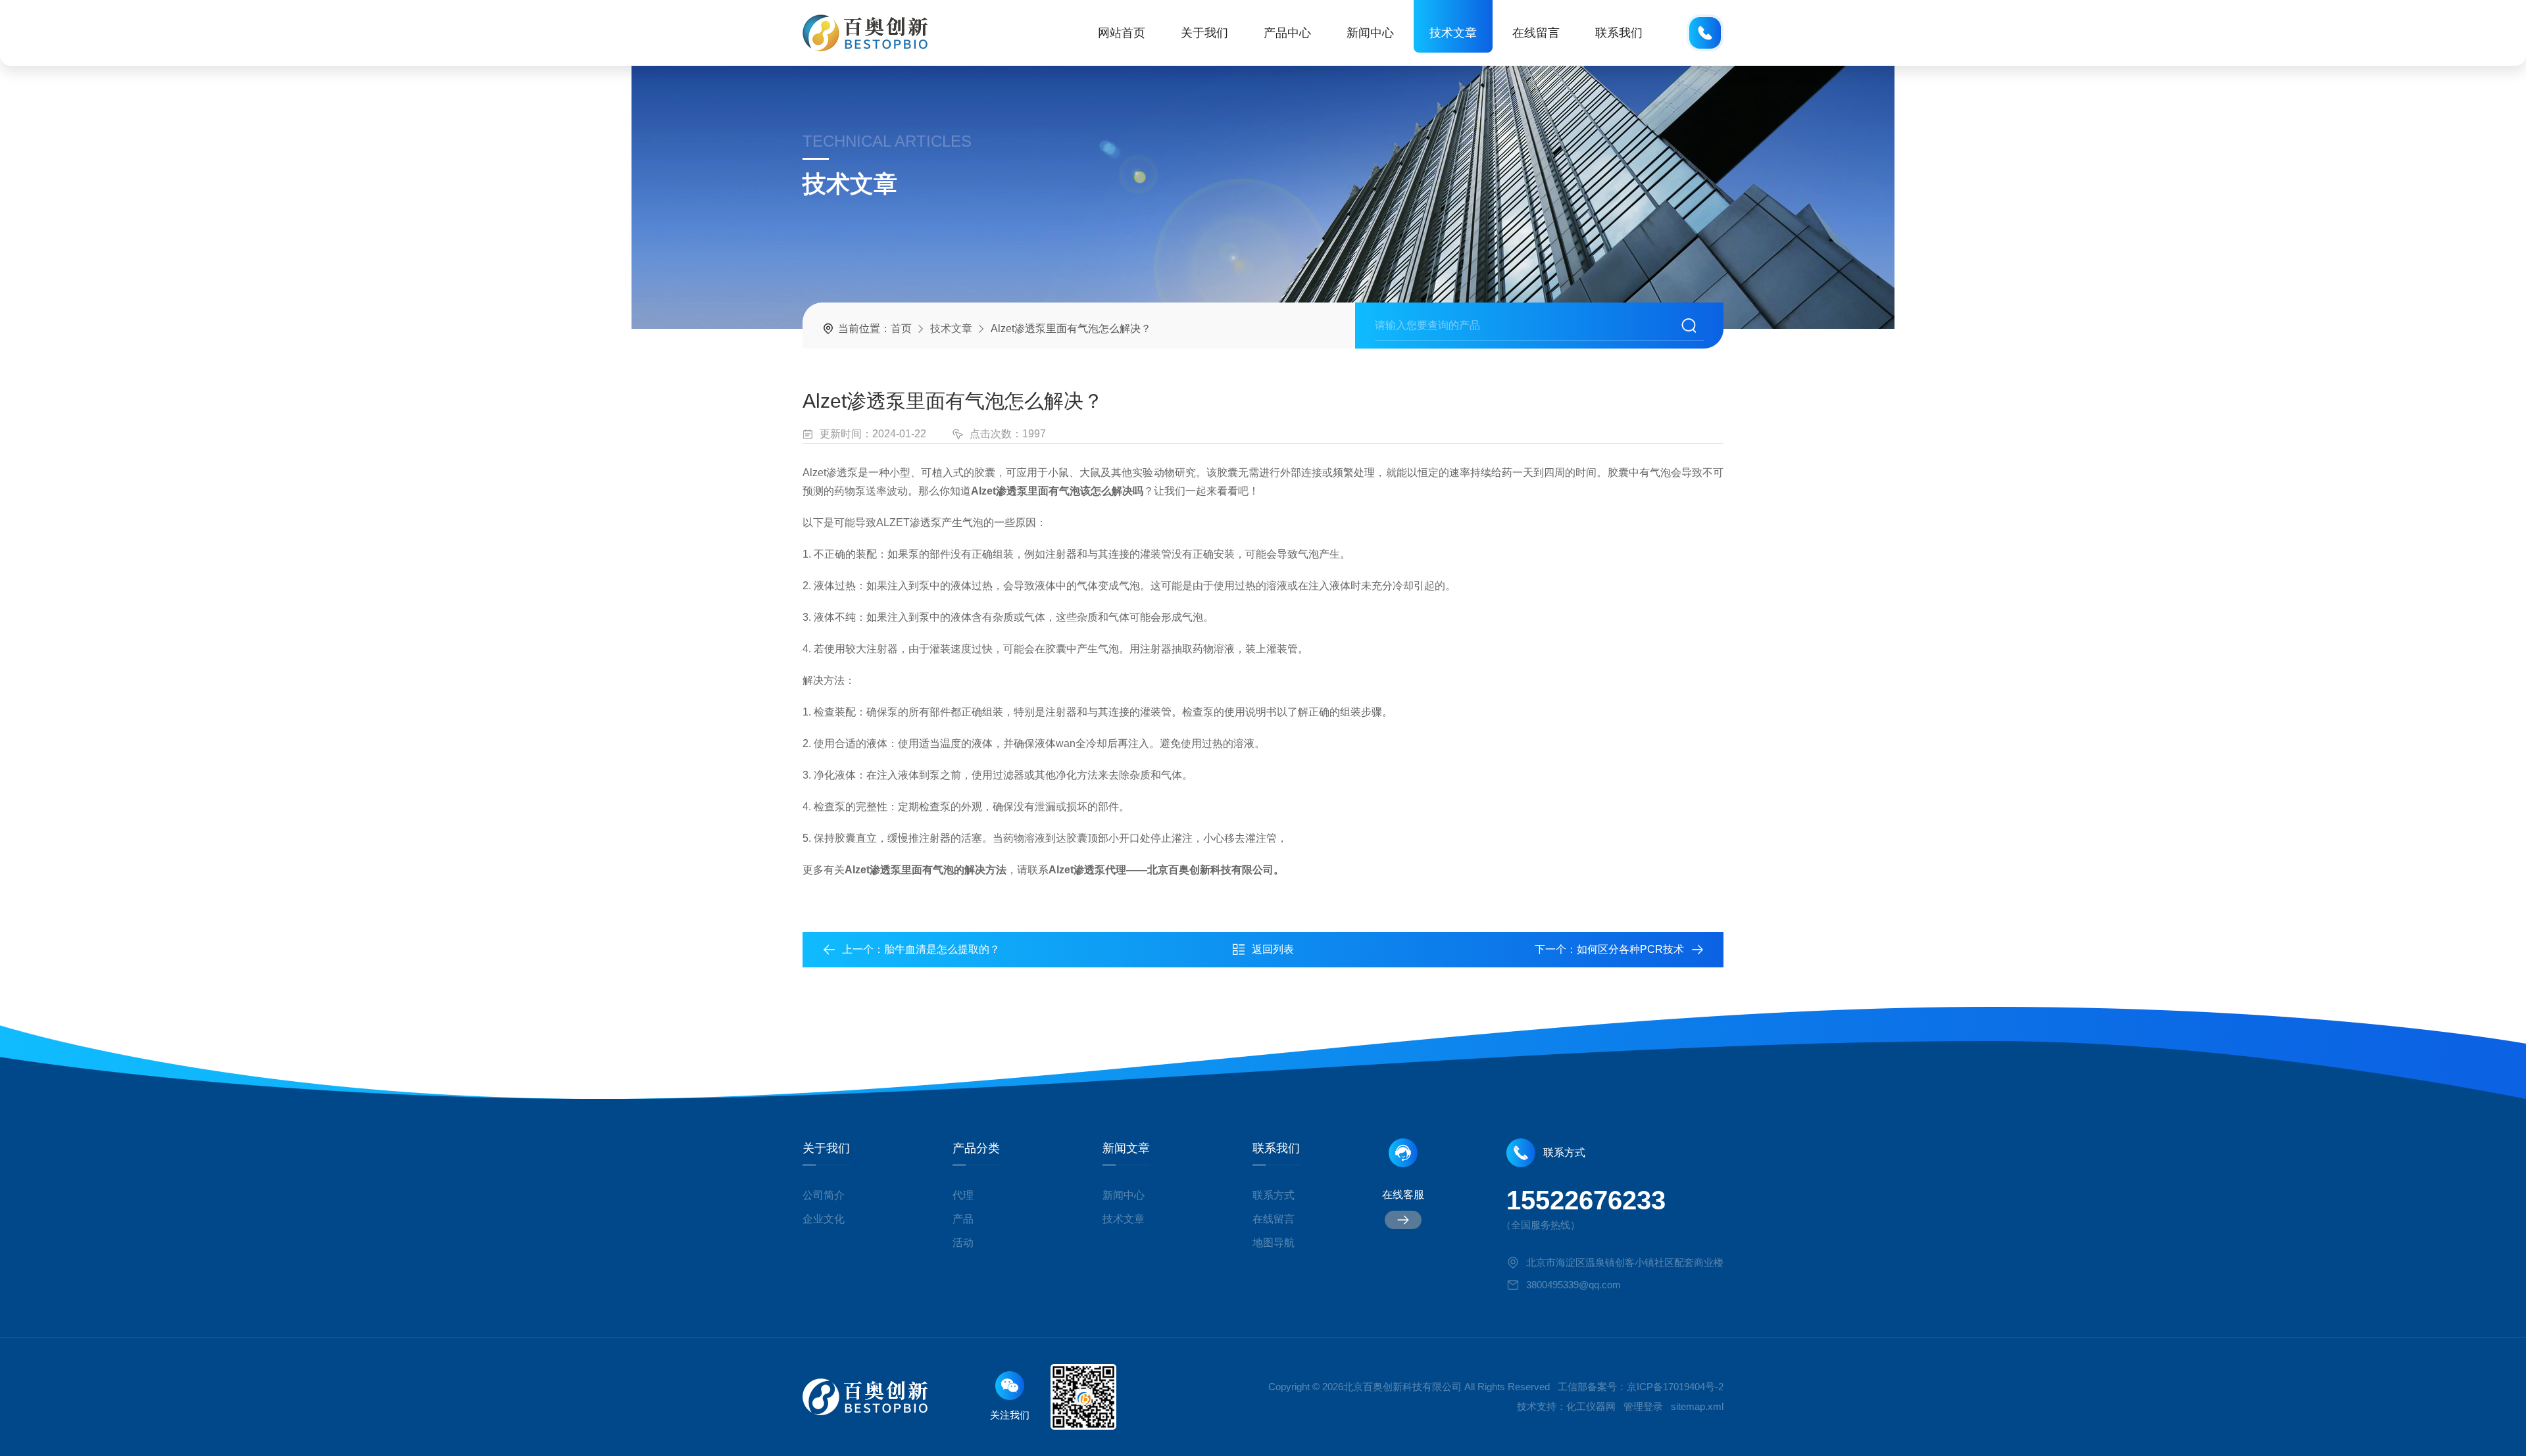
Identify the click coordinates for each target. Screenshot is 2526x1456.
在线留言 (1536, 33)
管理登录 (1643, 1406)
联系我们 (1619, 33)
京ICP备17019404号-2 (1675, 1387)
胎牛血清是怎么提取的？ (942, 949)
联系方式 (1274, 1195)
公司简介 (824, 1195)
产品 (963, 1219)
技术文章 (1453, 33)
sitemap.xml (1697, 1406)
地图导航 (1274, 1243)
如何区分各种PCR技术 (1630, 949)
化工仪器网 (1591, 1406)
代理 (963, 1195)
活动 (963, 1243)
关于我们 (1204, 33)
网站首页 (1122, 33)
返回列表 (1273, 949)
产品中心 (1287, 33)
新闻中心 (1370, 33)
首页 (901, 328)
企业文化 (824, 1219)
